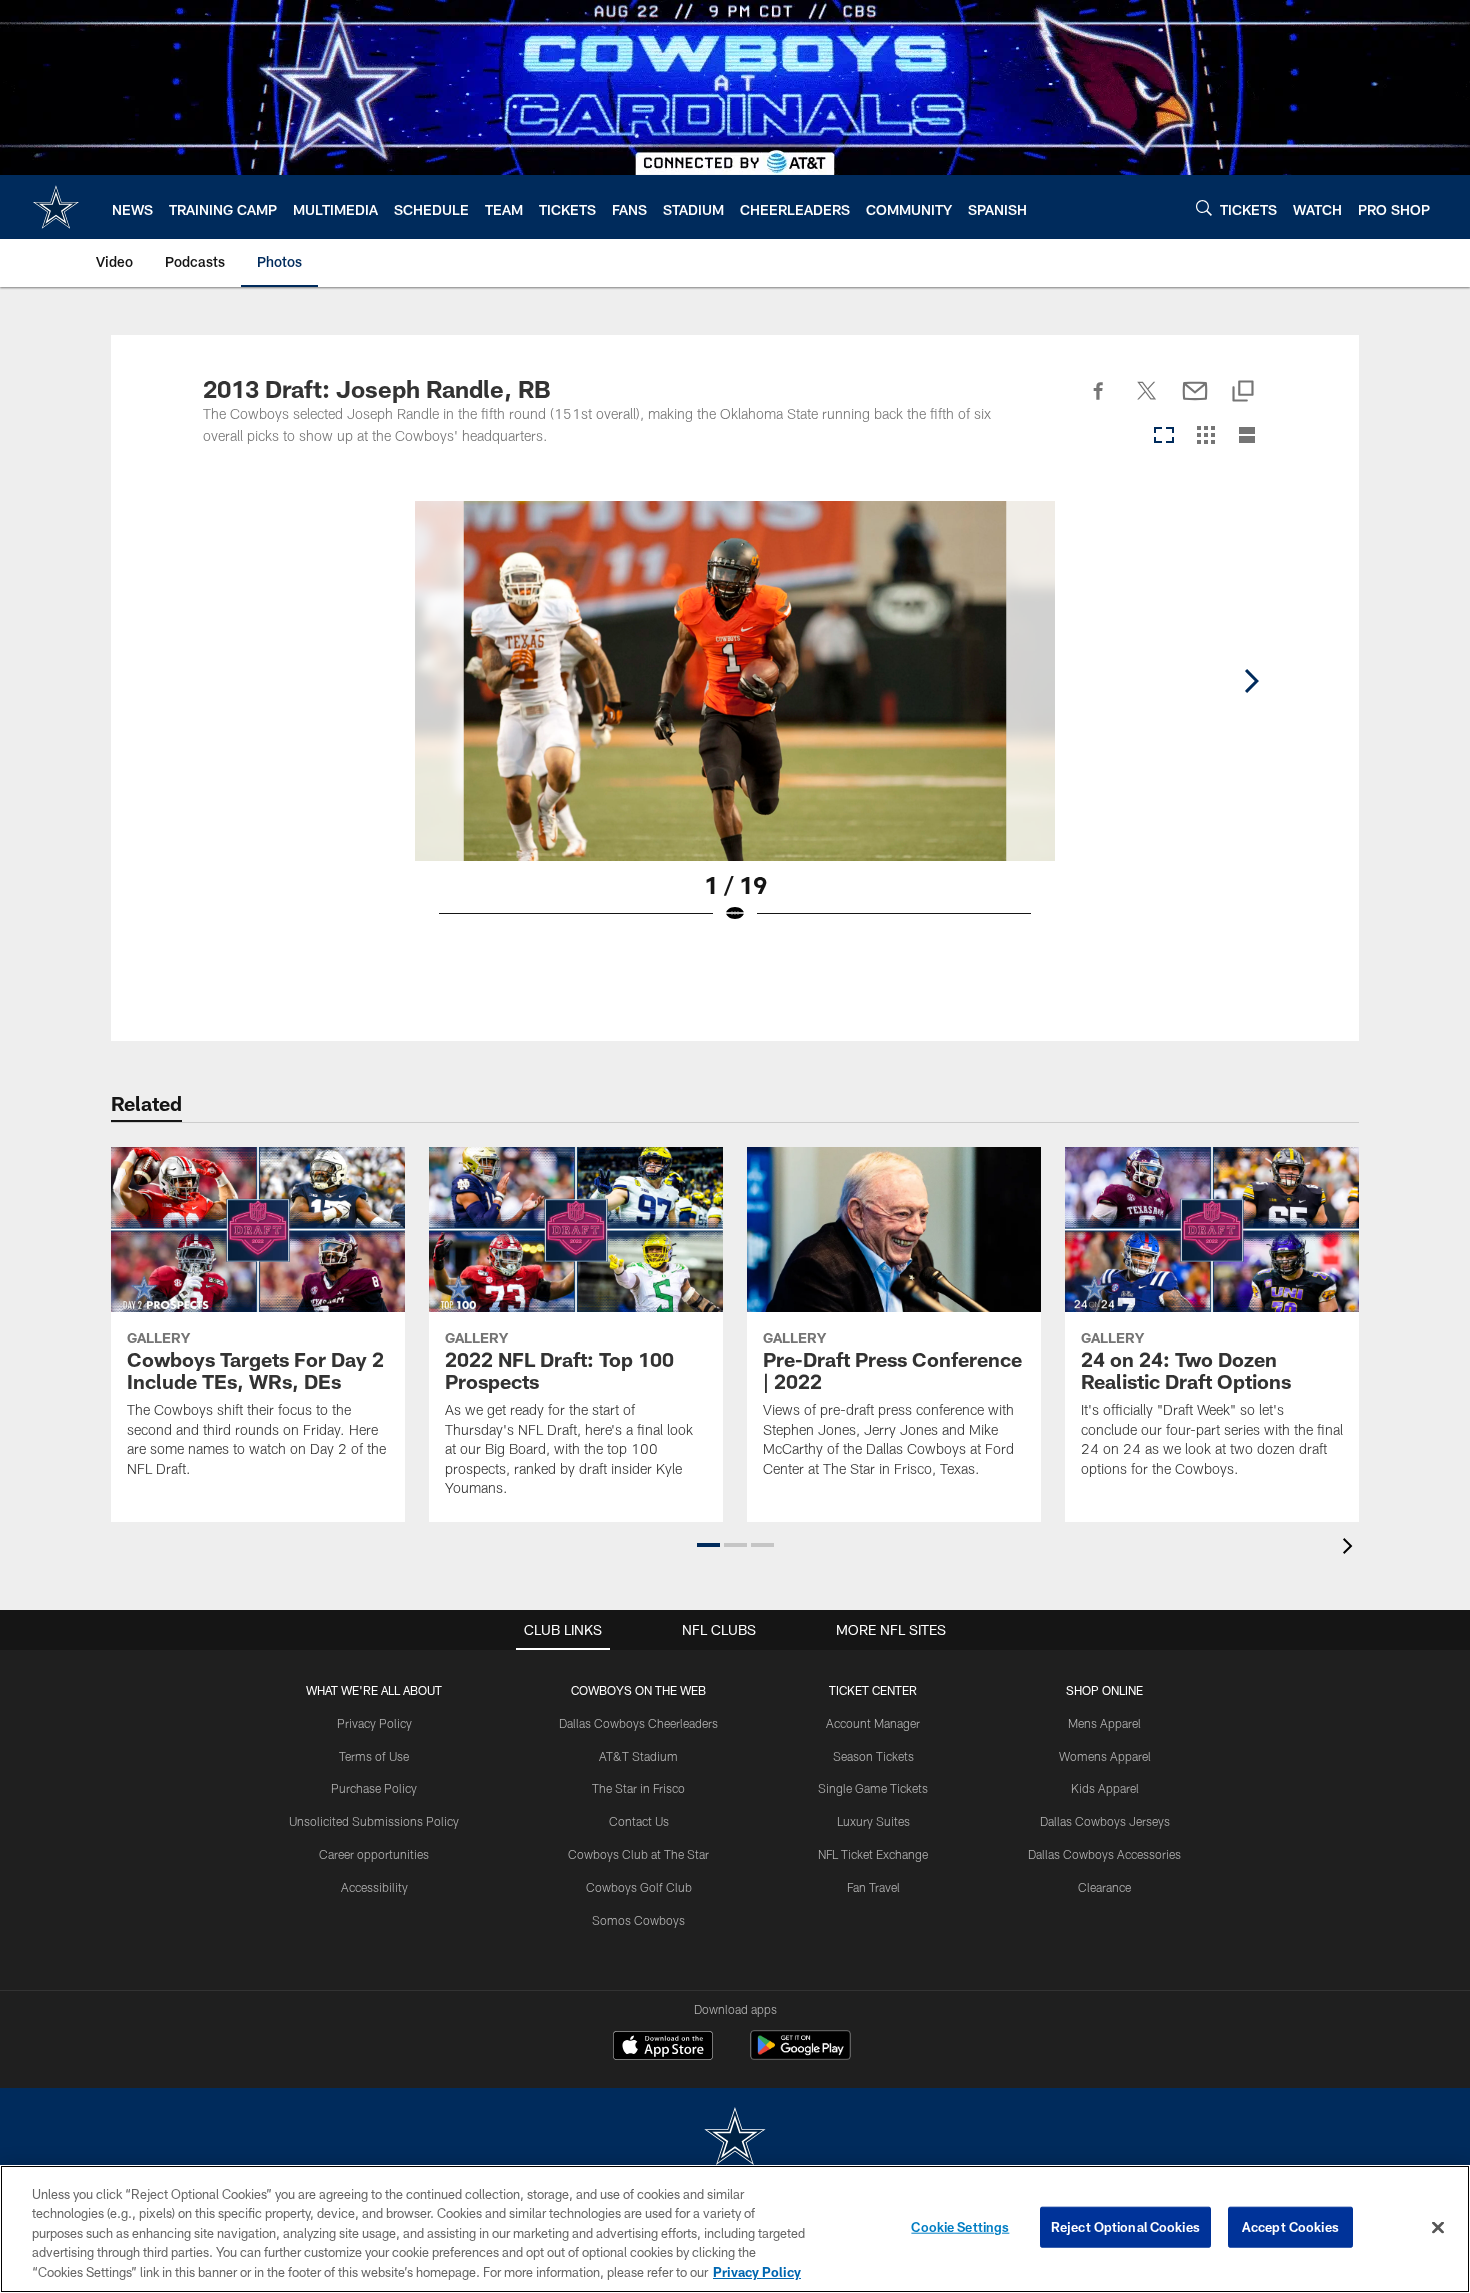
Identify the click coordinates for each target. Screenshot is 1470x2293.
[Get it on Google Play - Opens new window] (800, 2055)
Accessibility (374, 1887)
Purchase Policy (374, 1788)
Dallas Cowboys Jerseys (1105, 1821)
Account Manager (873, 1723)
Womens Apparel (1105, 1756)
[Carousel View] (1164, 436)
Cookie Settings (960, 2227)
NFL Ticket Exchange (873, 1854)
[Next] (1251, 681)
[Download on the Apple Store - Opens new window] (663, 2048)
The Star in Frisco (638, 1788)
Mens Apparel (1104, 1723)
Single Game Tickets (873, 1788)
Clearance (1104, 1887)
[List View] (1247, 436)
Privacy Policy (374, 1723)
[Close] (1438, 2228)
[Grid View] (1205, 436)
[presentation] (1351, 1548)
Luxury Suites (873, 1821)
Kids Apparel (1105, 1788)
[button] (708, 1545)
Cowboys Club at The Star (638, 1854)
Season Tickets (873, 1756)
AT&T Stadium (638, 1756)
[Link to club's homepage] (56, 207)
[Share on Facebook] (1099, 402)
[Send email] (1195, 402)
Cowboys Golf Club (639, 1887)
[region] (735, 2229)
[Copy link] (1243, 392)
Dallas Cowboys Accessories (1104, 1854)
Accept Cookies (1290, 2227)
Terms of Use (374, 1756)
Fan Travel (873, 1887)
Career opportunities (374, 1854)
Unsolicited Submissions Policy (374, 1821)
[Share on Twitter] (1147, 402)
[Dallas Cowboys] (735, 2138)
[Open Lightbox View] (735, 725)
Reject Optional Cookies (1125, 2227)
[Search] (1204, 207)
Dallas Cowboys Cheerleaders (638, 1723)
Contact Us (639, 1821)
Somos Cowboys (638, 1920)
